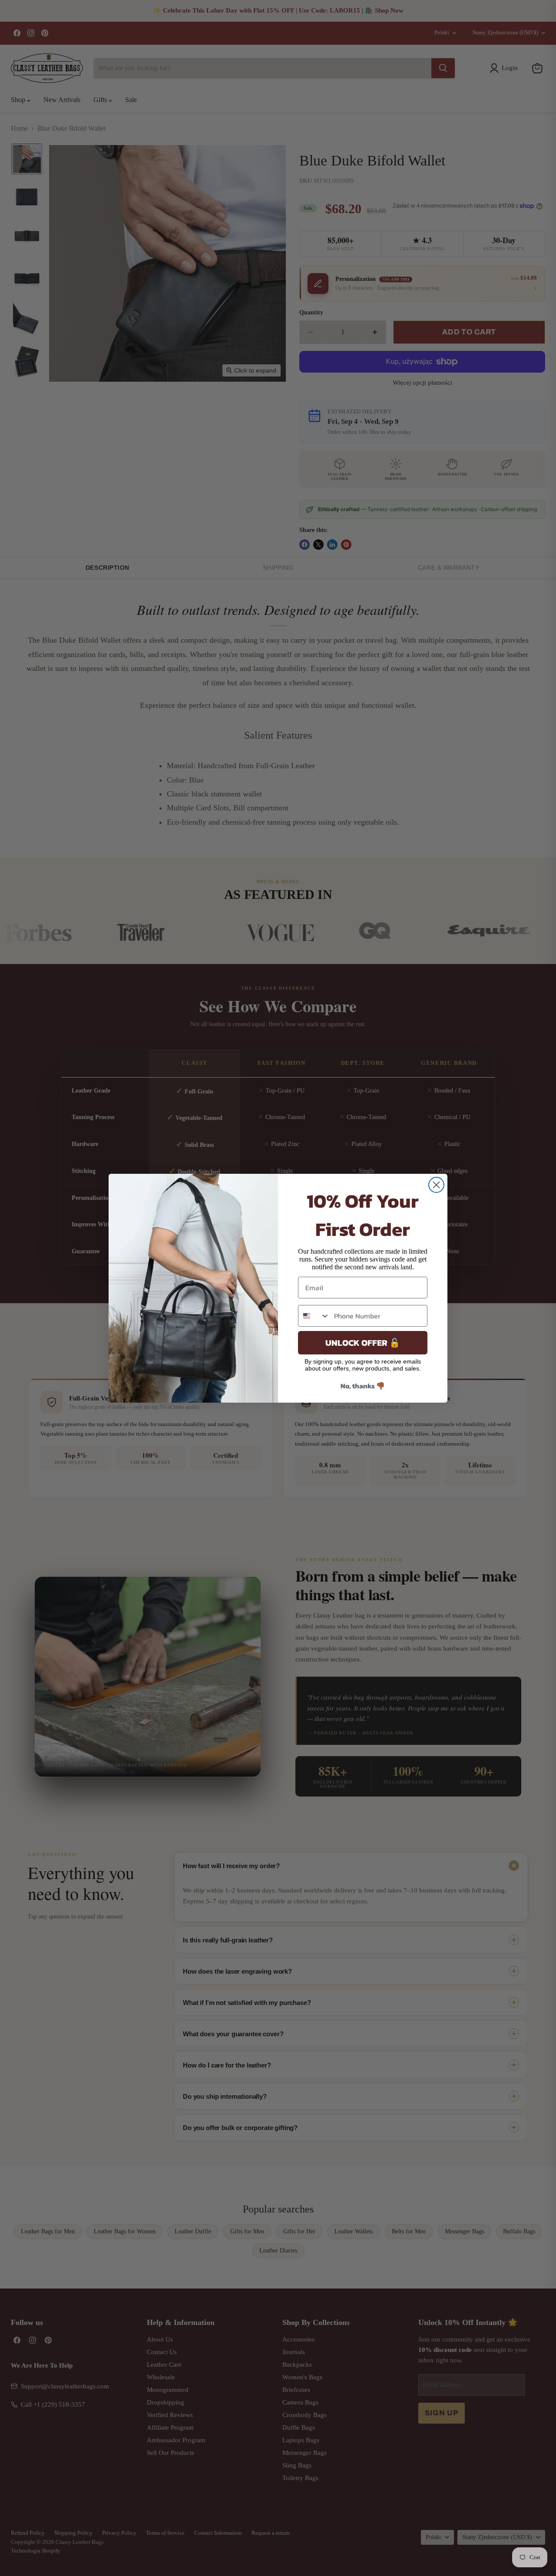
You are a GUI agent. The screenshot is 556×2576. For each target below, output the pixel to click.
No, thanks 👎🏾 (363, 1386)
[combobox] (314, 1316)
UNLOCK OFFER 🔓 (363, 1343)
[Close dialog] (436, 1185)
